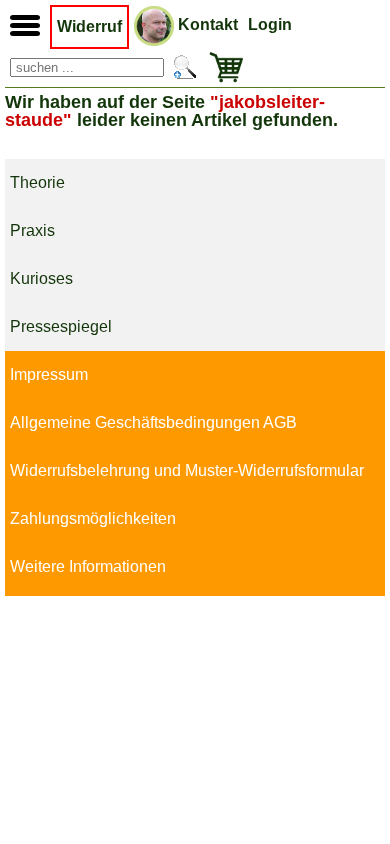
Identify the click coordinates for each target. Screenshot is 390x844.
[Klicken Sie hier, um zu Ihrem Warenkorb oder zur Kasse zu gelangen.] (222, 68)
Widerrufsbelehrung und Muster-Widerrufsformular (187, 470)
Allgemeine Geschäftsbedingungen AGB (153, 422)
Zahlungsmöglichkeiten (93, 518)
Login (270, 24)
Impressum (49, 374)
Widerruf (89, 26)
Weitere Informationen (88, 566)
